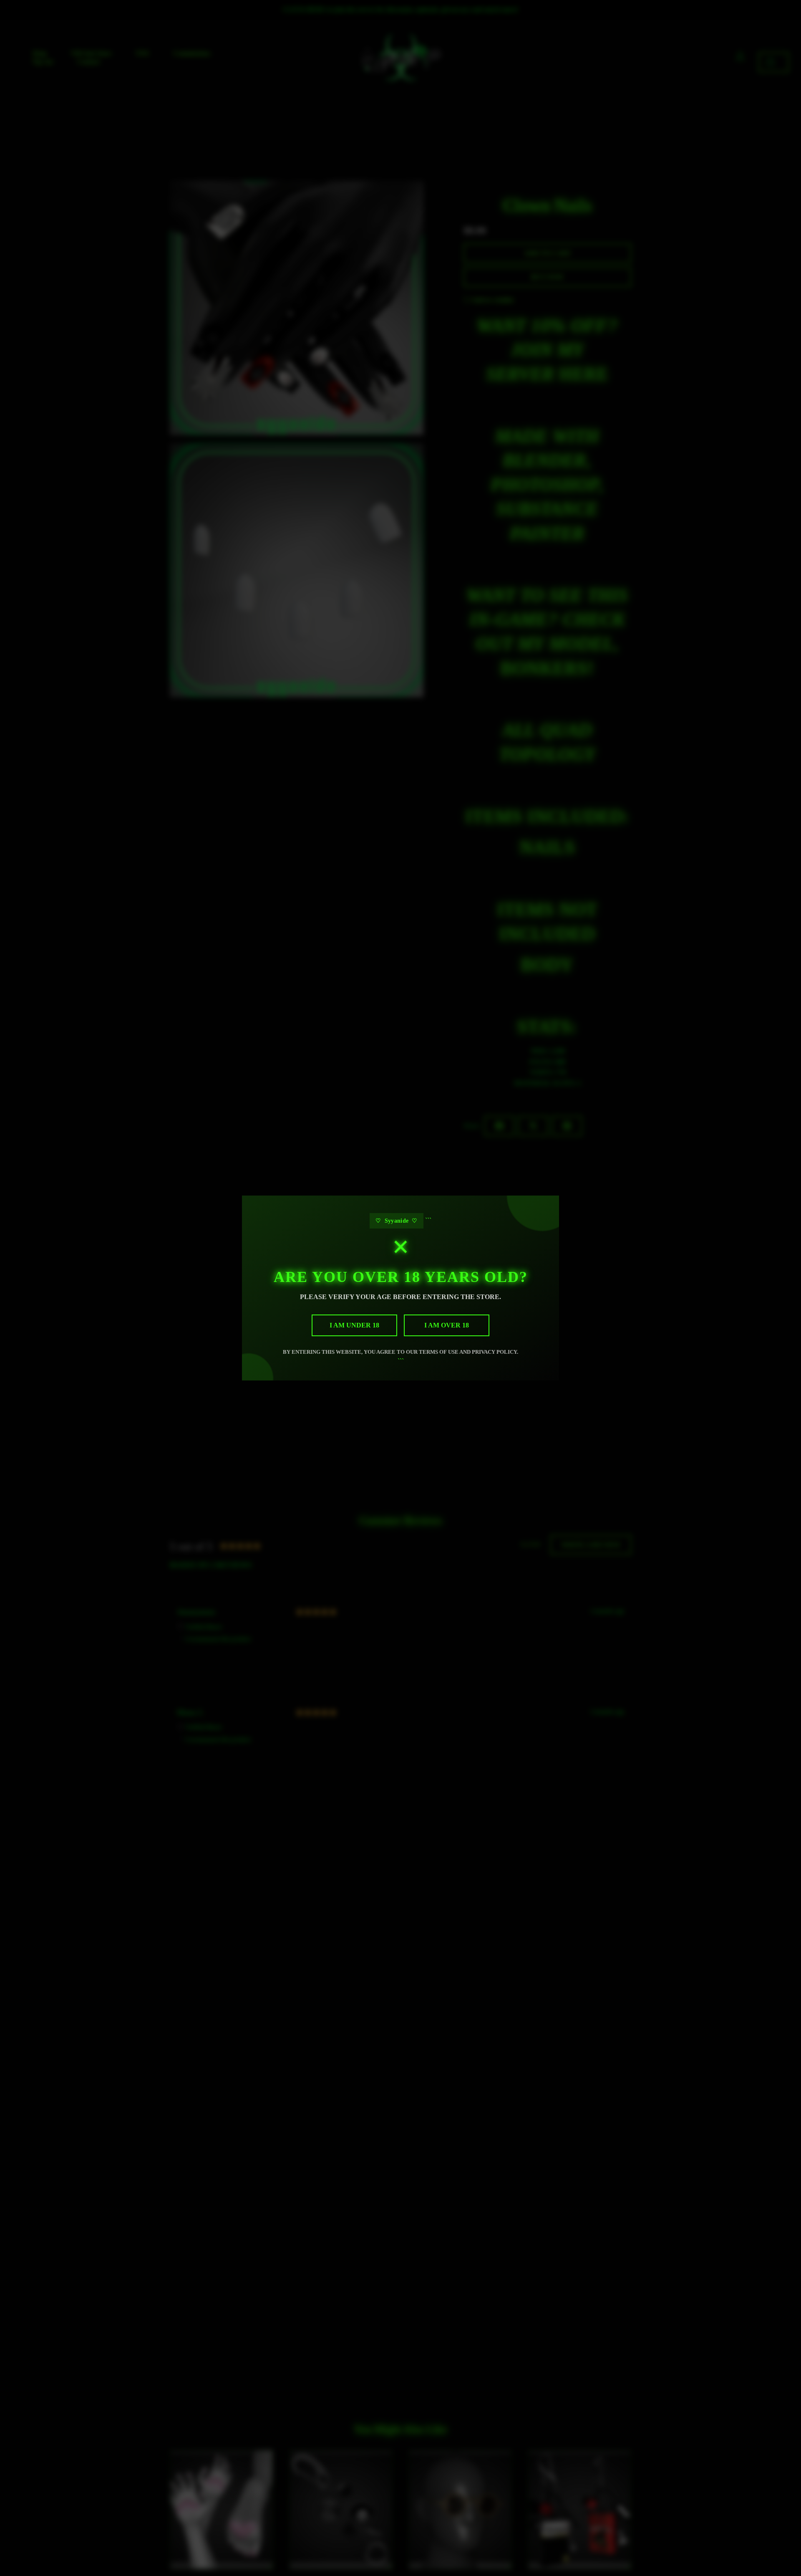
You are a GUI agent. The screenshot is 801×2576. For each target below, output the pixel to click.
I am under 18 (354, 1325)
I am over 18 (447, 1325)
